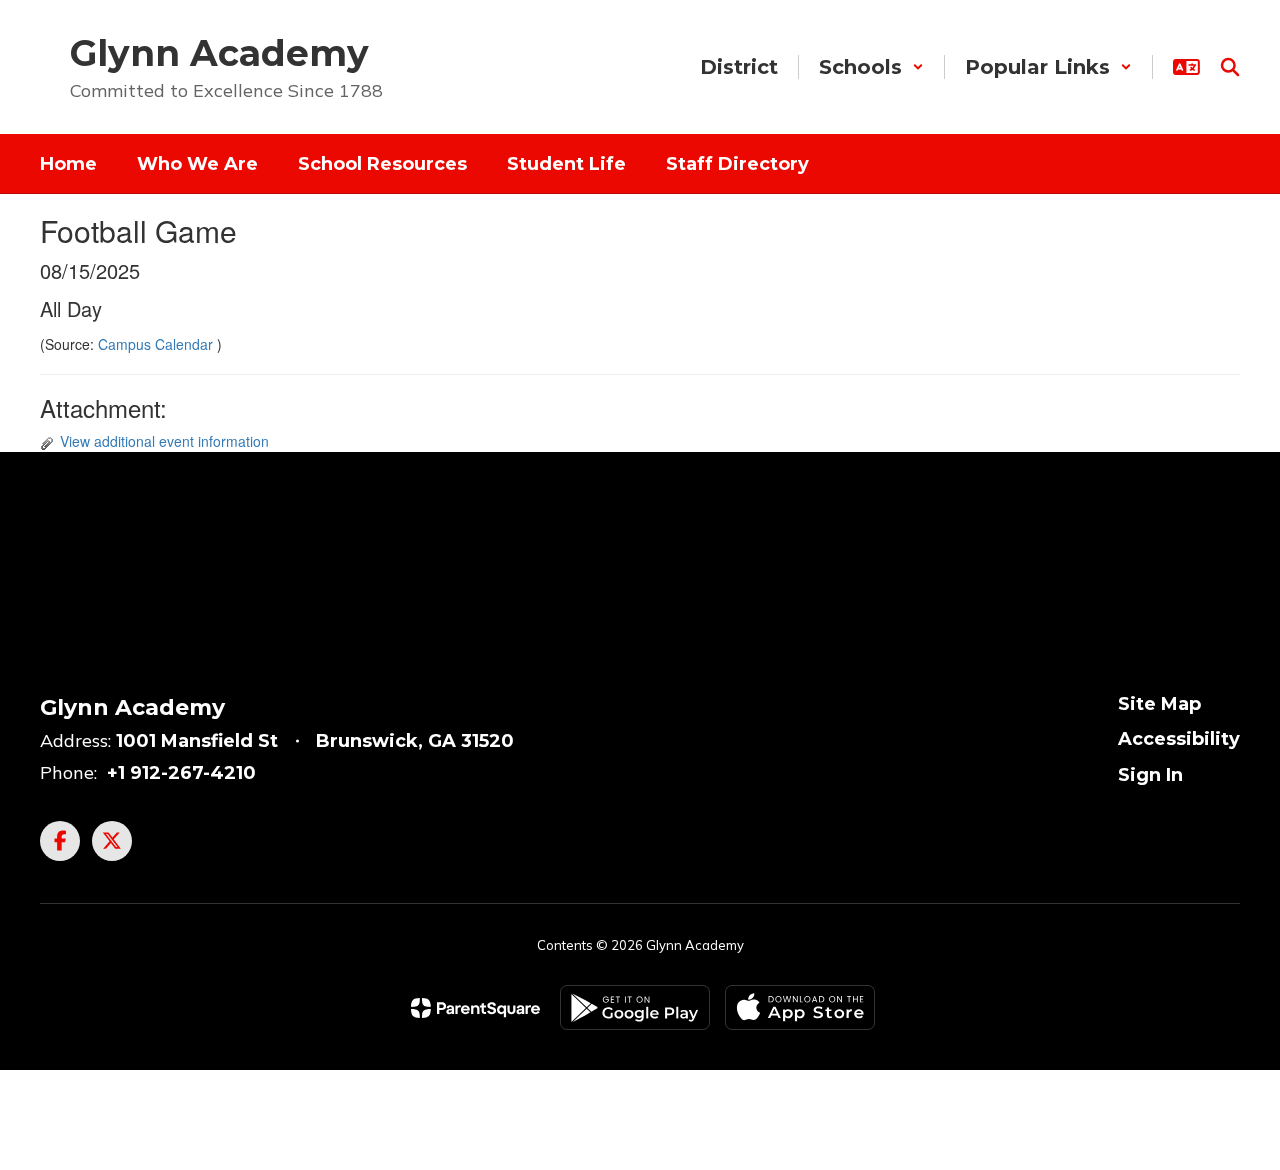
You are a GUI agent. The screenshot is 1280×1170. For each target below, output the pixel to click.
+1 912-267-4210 (181, 773)
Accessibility (1179, 739)
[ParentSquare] (475, 1008)
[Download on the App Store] (800, 1007)
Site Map (1159, 704)
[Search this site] (1230, 67)
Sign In (1150, 775)
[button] (871, 67)
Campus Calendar (157, 344)
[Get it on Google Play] (635, 1007)
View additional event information (164, 441)
